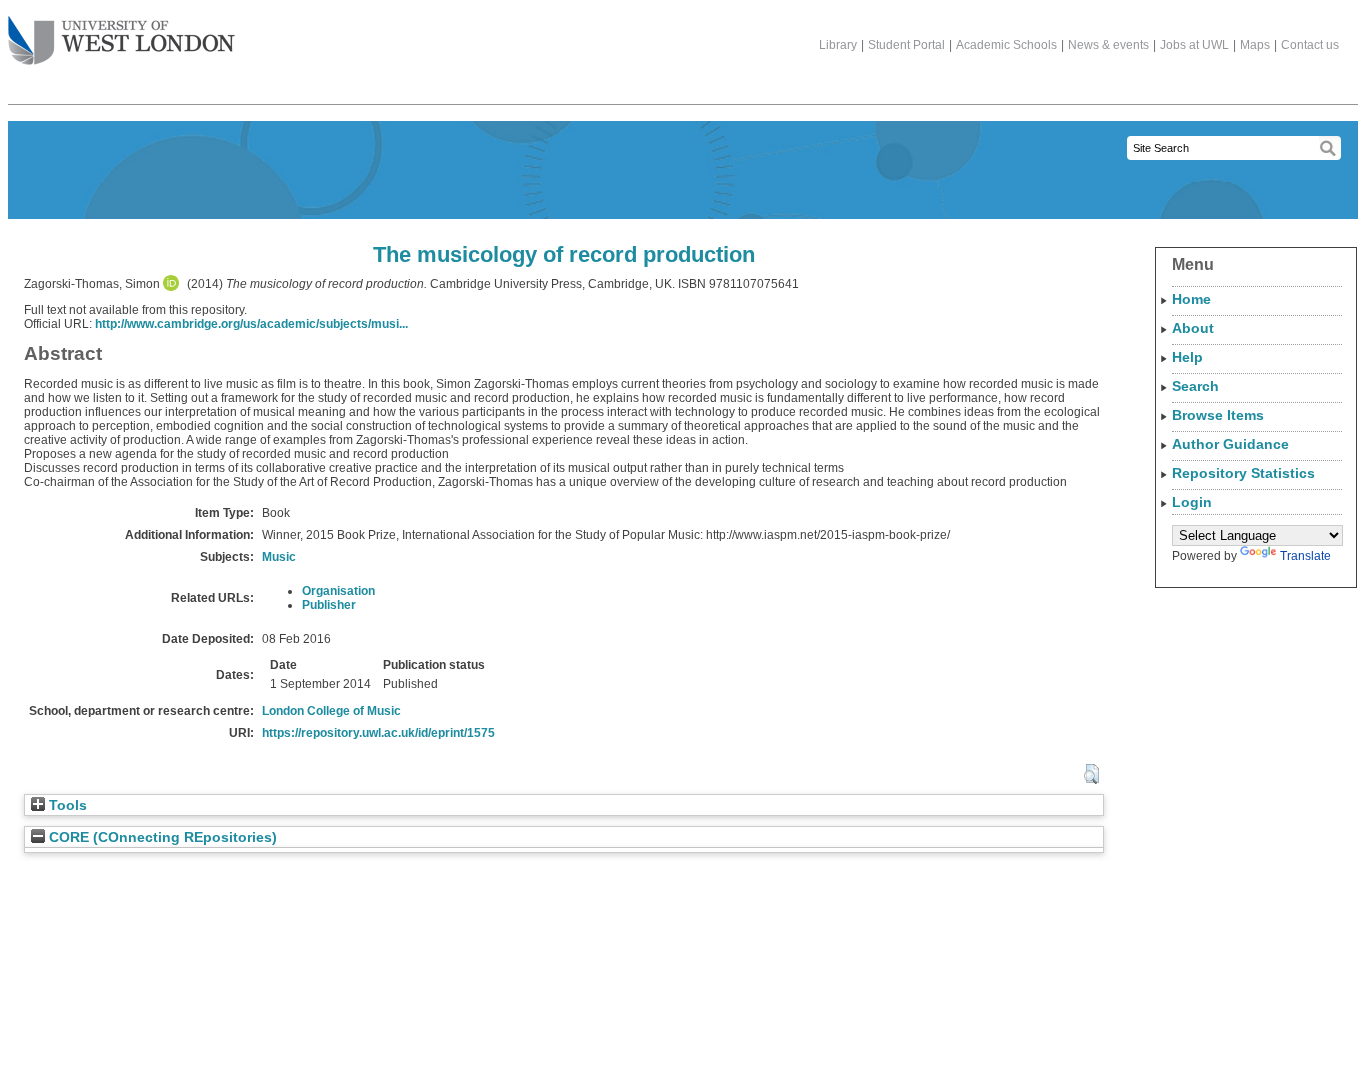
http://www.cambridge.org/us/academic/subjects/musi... (251, 324)
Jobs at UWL (1194, 45)
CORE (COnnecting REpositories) (161, 837)
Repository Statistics (1243, 473)
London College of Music (331, 711)
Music (279, 557)
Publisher (329, 605)
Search (1195, 386)
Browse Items (1218, 415)
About (1193, 328)
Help (1187, 357)
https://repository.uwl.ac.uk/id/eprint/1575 (378, 733)
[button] (1091, 774)
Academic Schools (1006, 45)
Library (838, 45)
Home (1191, 299)
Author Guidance (1230, 444)
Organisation (338, 591)
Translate (1305, 556)
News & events (1108, 45)
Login (1192, 502)
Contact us (1310, 45)
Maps (1255, 45)
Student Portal (906, 45)
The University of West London (121, 42)
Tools (66, 805)
